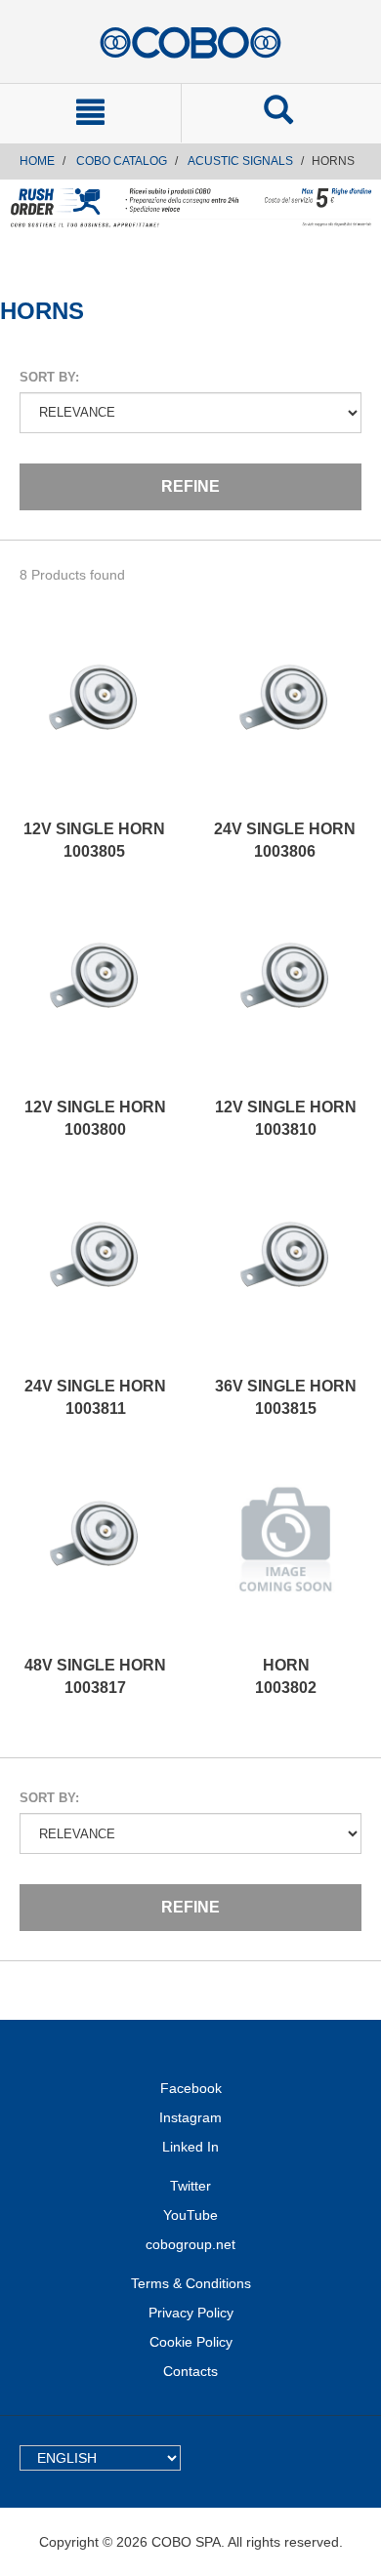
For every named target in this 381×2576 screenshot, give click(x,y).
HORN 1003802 (286, 1676)
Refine (190, 486)
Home (37, 161)
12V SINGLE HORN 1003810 (286, 1118)
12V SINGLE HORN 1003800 (95, 1118)
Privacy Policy (191, 2313)
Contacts (190, 2371)
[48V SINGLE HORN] (95, 1557)
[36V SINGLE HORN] (286, 1278)
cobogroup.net (190, 2244)
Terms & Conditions (191, 2283)
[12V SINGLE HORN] (94, 721)
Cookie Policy (191, 2342)
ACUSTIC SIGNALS (240, 161)
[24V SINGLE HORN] (285, 721)
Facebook (191, 2088)
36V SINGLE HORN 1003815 (286, 1397)
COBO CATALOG (122, 161)
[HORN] (286, 1557)
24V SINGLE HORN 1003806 (285, 840)
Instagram (190, 2117)
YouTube (190, 2215)
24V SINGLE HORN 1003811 (95, 1397)
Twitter (190, 2186)
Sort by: (49, 377)
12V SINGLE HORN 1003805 (94, 840)
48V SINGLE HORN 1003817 (95, 1676)
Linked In (190, 2147)
